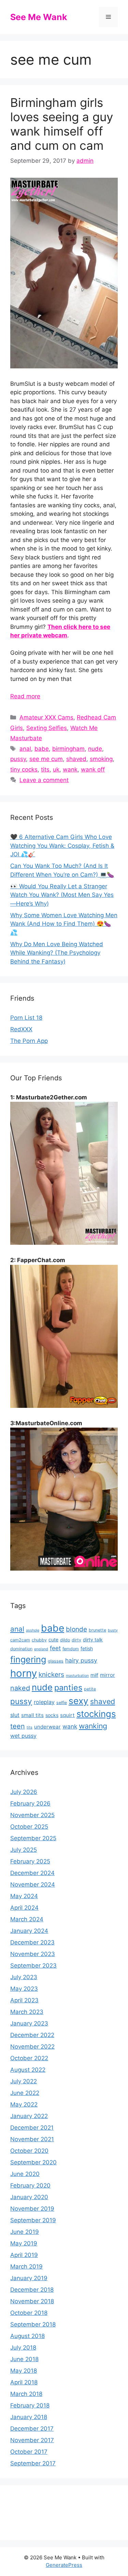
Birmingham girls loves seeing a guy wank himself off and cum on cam (62, 124)
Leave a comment (44, 780)
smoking (101, 759)
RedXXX (21, 1029)
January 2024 (29, 1931)
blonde (76, 1629)
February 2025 (30, 1861)
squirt (67, 1715)
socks (52, 1715)
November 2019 (32, 2209)
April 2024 (24, 1908)
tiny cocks (24, 769)
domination (21, 1649)
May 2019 (24, 2243)
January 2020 (29, 2197)
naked (20, 1688)
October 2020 (29, 2151)
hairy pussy (81, 1660)
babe (42, 749)
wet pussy (23, 1736)
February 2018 (30, 2405)
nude (95, 749)
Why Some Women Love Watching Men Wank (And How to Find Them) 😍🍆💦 (64, 924)
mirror (108, 1675)
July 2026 (24, 1792)
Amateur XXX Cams (46, 717)
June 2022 (25, 2093)
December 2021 (32, 2128)
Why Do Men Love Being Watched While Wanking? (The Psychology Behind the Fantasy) (57, 953)
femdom (71, 1649)
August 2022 (28, 2070)
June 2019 (25, 2232)
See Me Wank (39, 17)
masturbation (77, 1676)
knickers (51, 1674)
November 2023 (33, 1954)
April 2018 (24, 2382)
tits (45, 769)
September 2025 (33, 1838)
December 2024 (32, 1873)
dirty (76, 1640)
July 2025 (24, 1850)
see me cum (46, 759)
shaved (76, 759)
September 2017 (33, 2463)
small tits (32, 1715)
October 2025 (29, 1827)
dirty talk (93, 1640)
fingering (28, 1659)
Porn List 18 (26, 1018)
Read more (25, 696)
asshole (33, 1630)
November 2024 (33, 1885)
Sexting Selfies (47, 728)
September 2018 (33, 2324)
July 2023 (24, 1977)
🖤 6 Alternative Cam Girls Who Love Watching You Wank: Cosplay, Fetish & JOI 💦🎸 (62, 846)
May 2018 (24, 2371)
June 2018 (24, 2359)
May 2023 (24, 1989)
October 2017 (29, 2452)
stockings (96, 1714)
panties (68, 1688)
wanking (93, 1726)
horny (24, 1673)
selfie (62, 1703)
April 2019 (24, 2255)
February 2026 (30, 1803)
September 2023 (33, 1966)
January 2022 (29, 2116)
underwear (47, 1727)
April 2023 (24, 2000)
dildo (65, 1640)
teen (18, 1726)
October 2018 (29, 2313)
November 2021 (32, 2139)
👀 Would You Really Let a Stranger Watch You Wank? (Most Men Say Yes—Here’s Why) (62, 895)
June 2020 (25, 2174)
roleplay (44, 1702)
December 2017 (32, 2429)
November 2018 (32, 2301)
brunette (97, 1630)
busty (113, 1630)
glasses (56, 1661)
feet (55, 1648)
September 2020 (33, 2162)
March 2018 (26, 2394)
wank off (93, 769)
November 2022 (32, 2047)
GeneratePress (64, 2565)
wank (70, 769)
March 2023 (27, 2012)
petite (90, 1689)
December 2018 (32, 2290)
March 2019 (26, 2267)
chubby (39, 1640)
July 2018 (23, 2348)
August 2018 (27, 2336)
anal (25, 749)
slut (15, 1715)
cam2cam (20, 1640)
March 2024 (27, 1919)
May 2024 (24, 1896)
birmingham (68, 749)
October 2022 (29, 2058)
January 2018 (29, 2417)
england (41, 1649)
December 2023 (32, 1942)
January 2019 (29, 2278)
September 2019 (33, 2220)
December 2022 (32, 2035)
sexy (79, 1701)
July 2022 (24, 2081)
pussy (18, 759)
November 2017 (32, 2440)
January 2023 (29, 2023)
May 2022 (24, 2104)
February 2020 (30, 2185)
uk (56, 769)
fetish (87, 1648)
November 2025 (32, 1815)
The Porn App (29, 1041)
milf (94, 1675)
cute (53, 1640)
